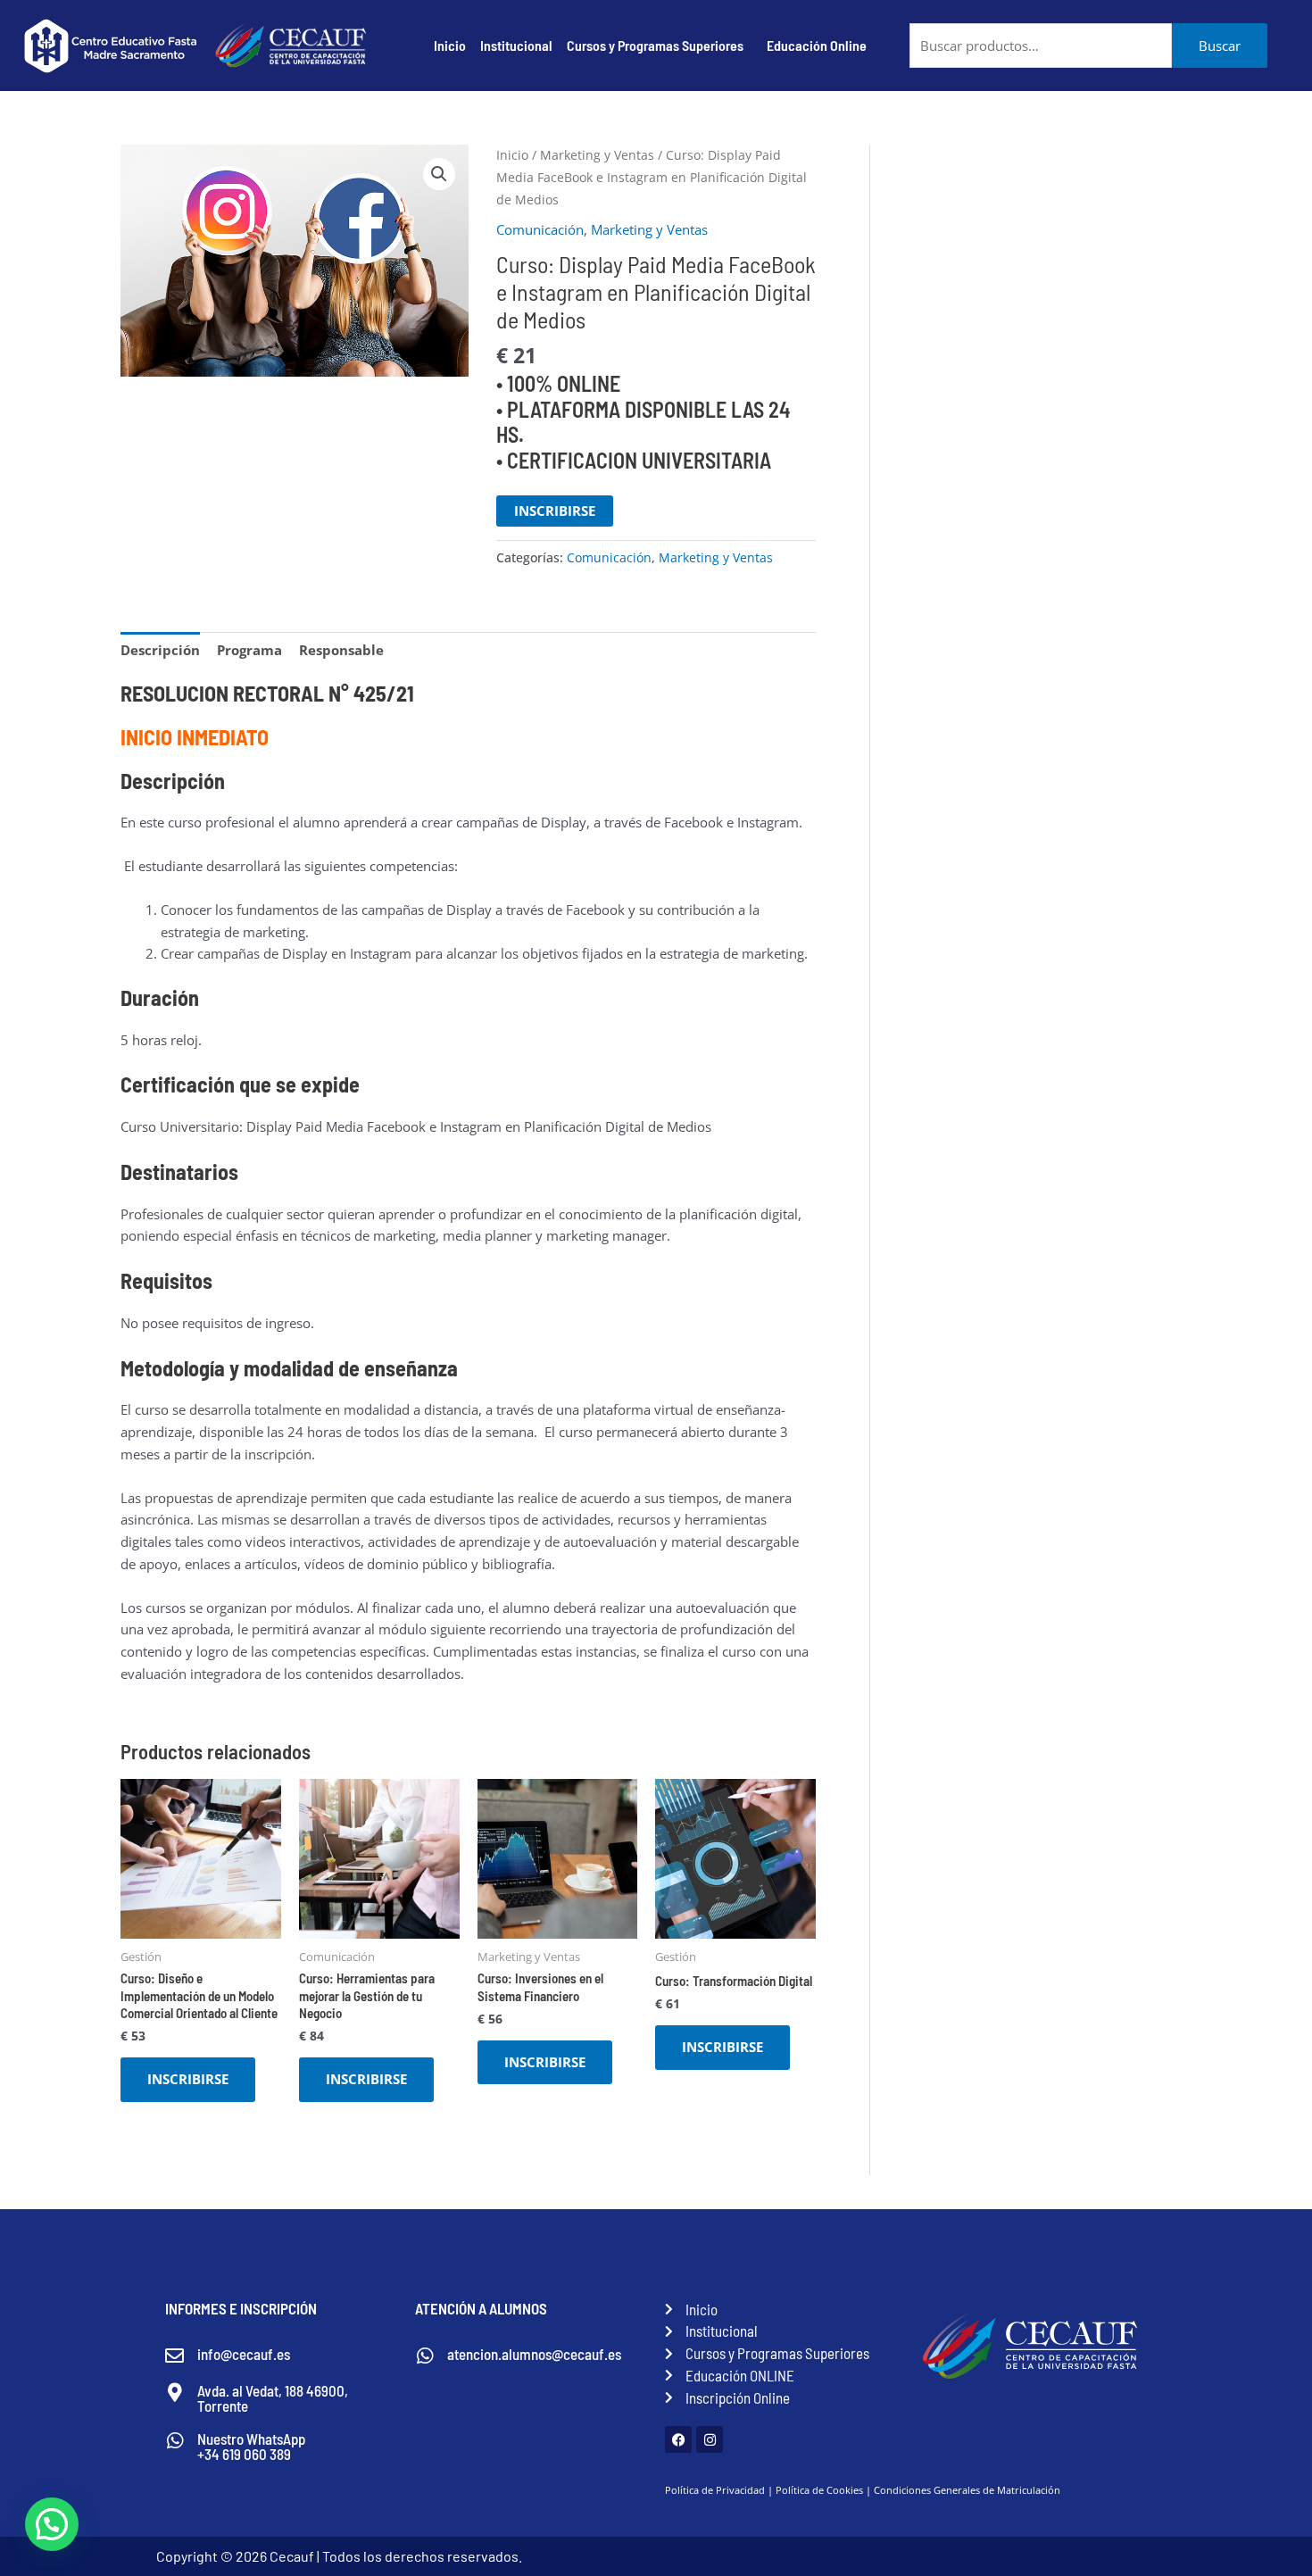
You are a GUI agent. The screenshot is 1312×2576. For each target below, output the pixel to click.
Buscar (1220, 46)
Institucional (516, 45)
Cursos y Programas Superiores (655, 45)
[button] (439, 174)
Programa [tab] (249, 650)
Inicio (450, 45)
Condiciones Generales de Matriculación (967, 2490)
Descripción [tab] (160, 650)
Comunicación (540, 229)
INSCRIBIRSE (555, 511)
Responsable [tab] (341, 650)
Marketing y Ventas (597, 155)
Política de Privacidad (715, 2490)
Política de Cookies (819, 2490)
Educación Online (817, 45)
